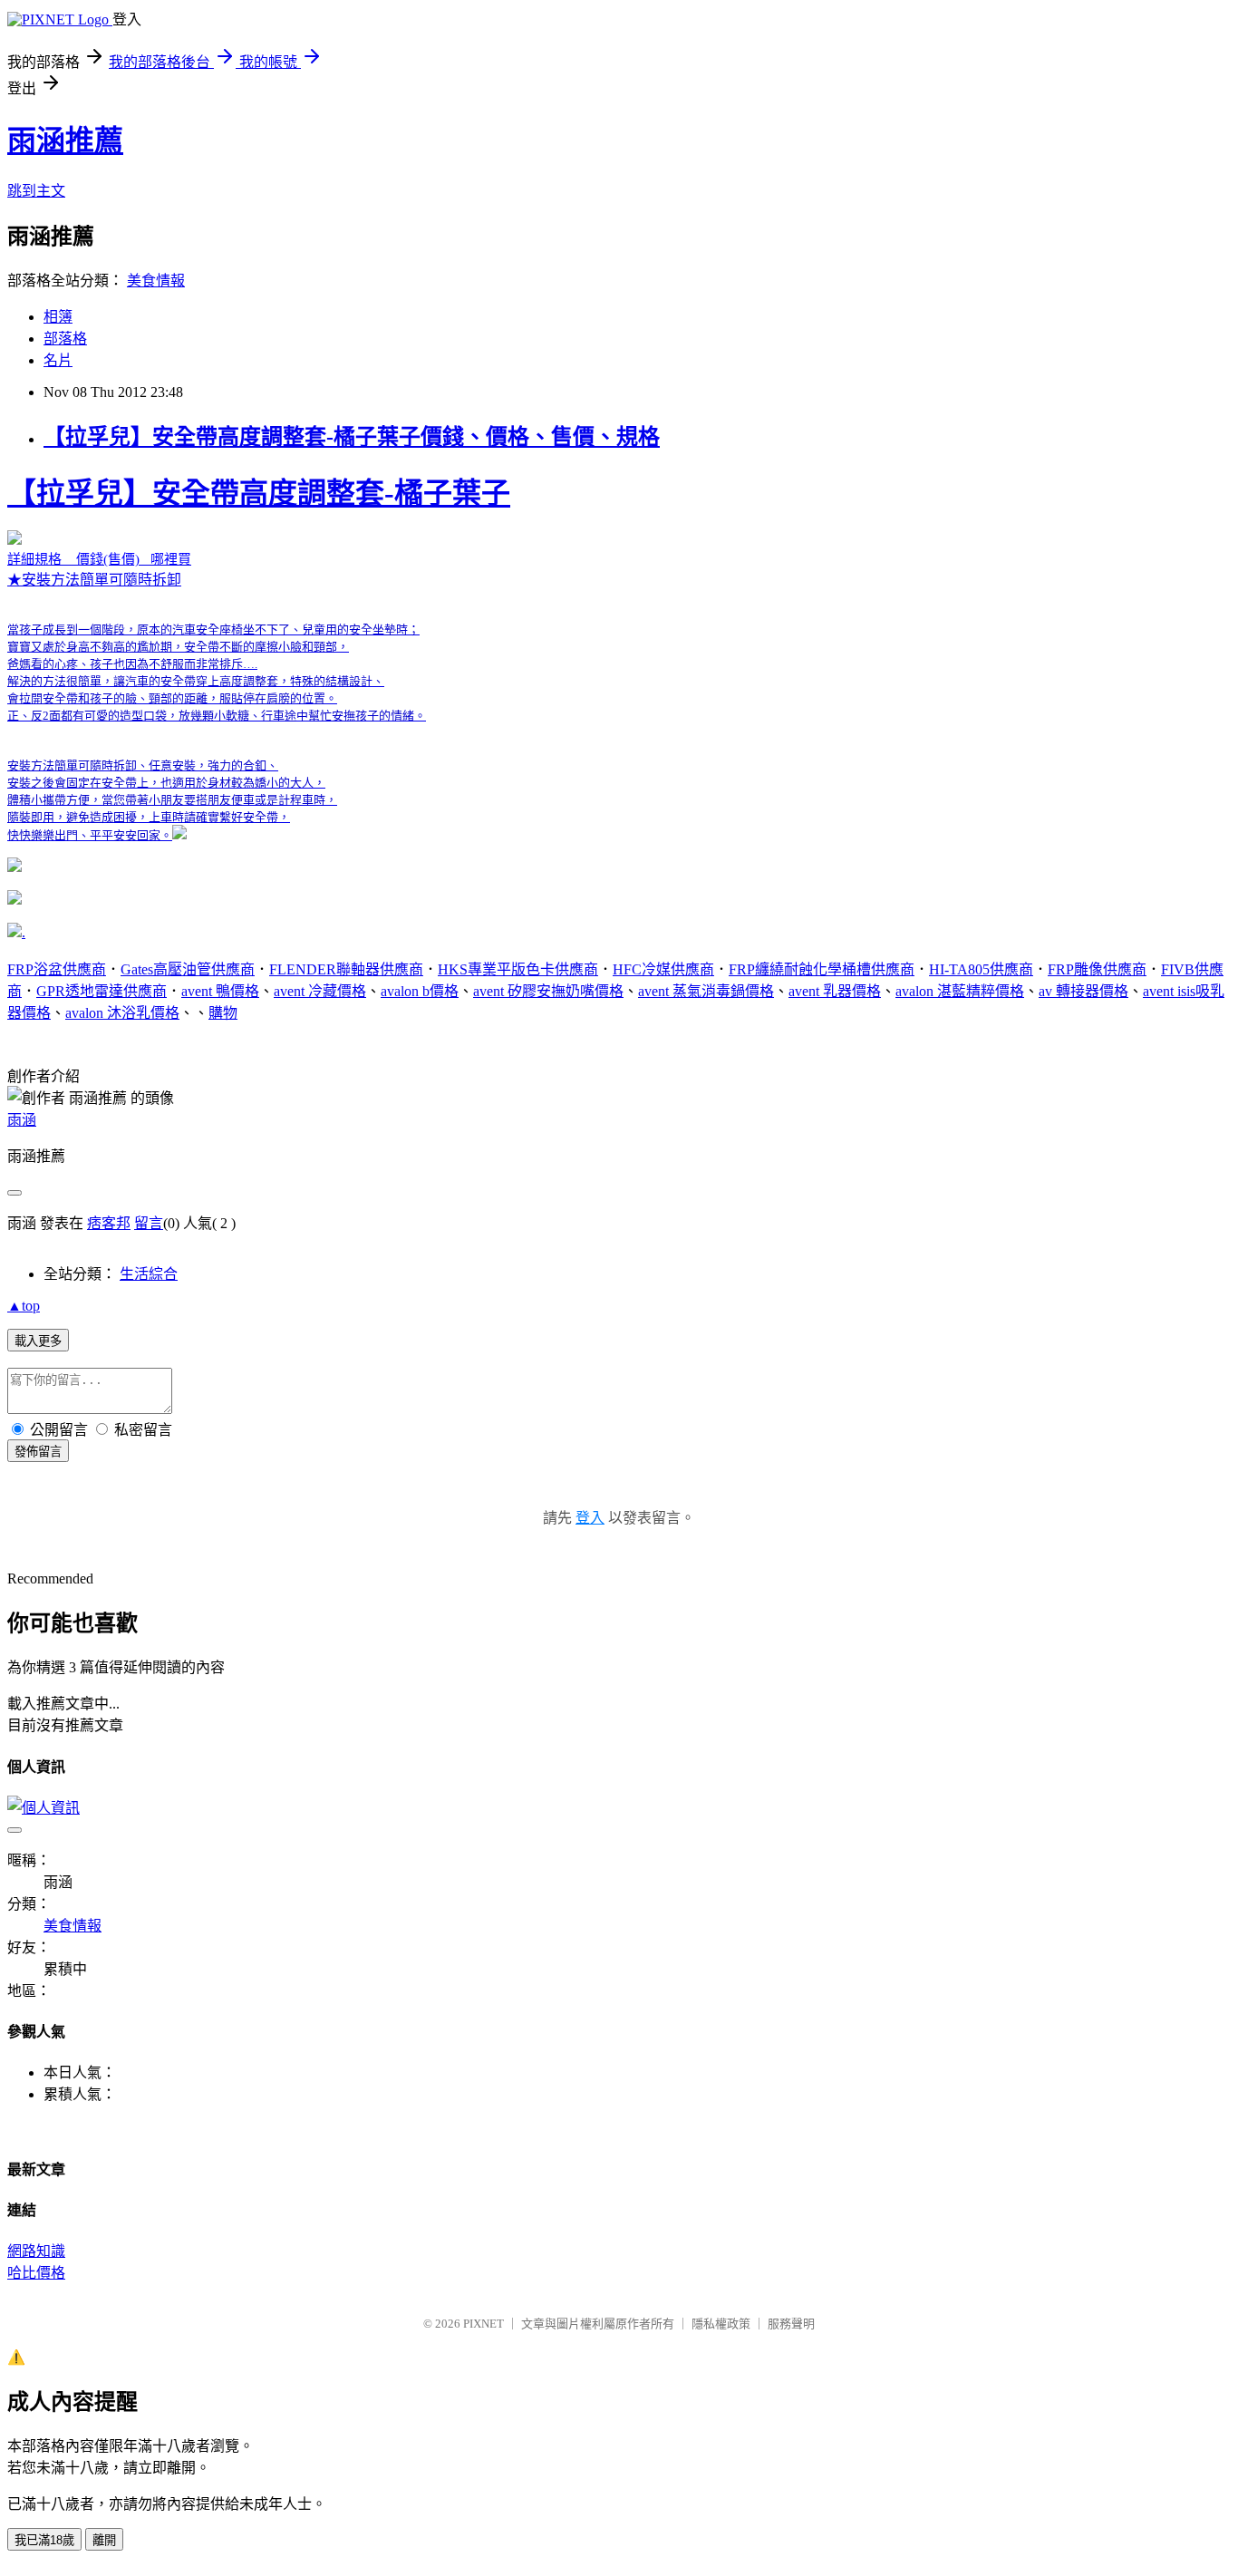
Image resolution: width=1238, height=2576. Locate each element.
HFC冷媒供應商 (663, 969)
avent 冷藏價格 (320, 991)
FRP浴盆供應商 (57, 969)
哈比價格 (36, 2273)
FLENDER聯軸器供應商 (346, 969)
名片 (58, 360)
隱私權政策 (721, 2324)
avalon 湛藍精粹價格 (960, 991)
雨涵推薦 (65, 140)
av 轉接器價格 (1083, 991)
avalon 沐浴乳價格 (122, 1013)
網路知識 (36, 2251)
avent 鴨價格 (220, 991)
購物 (223, 1013)
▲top (24, 1306)
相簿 (58, 317)
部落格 (65, 339)
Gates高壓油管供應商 (188, 969)
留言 (149, 1223)
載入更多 (38, 1341)
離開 (104, 2540)
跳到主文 (36, 191)
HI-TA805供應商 (981, 969)
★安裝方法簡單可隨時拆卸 (259, 659)
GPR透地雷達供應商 (102, 991)
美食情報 (156, 281)
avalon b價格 (420, 991)
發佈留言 (38, 1452)
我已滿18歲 (44, 2540)
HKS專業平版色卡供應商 (518, 969)
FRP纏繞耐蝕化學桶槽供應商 (822, 969)
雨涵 (22, 1120)
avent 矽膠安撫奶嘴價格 (548, 991)
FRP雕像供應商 (1097, 969)
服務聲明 (791, 2324)
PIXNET (484, 2324)
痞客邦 (109, 1223)
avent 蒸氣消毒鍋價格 (706, 991)
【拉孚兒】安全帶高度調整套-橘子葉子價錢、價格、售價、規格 (352, 437)
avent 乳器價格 (835, 991)
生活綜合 (149, 1274)
